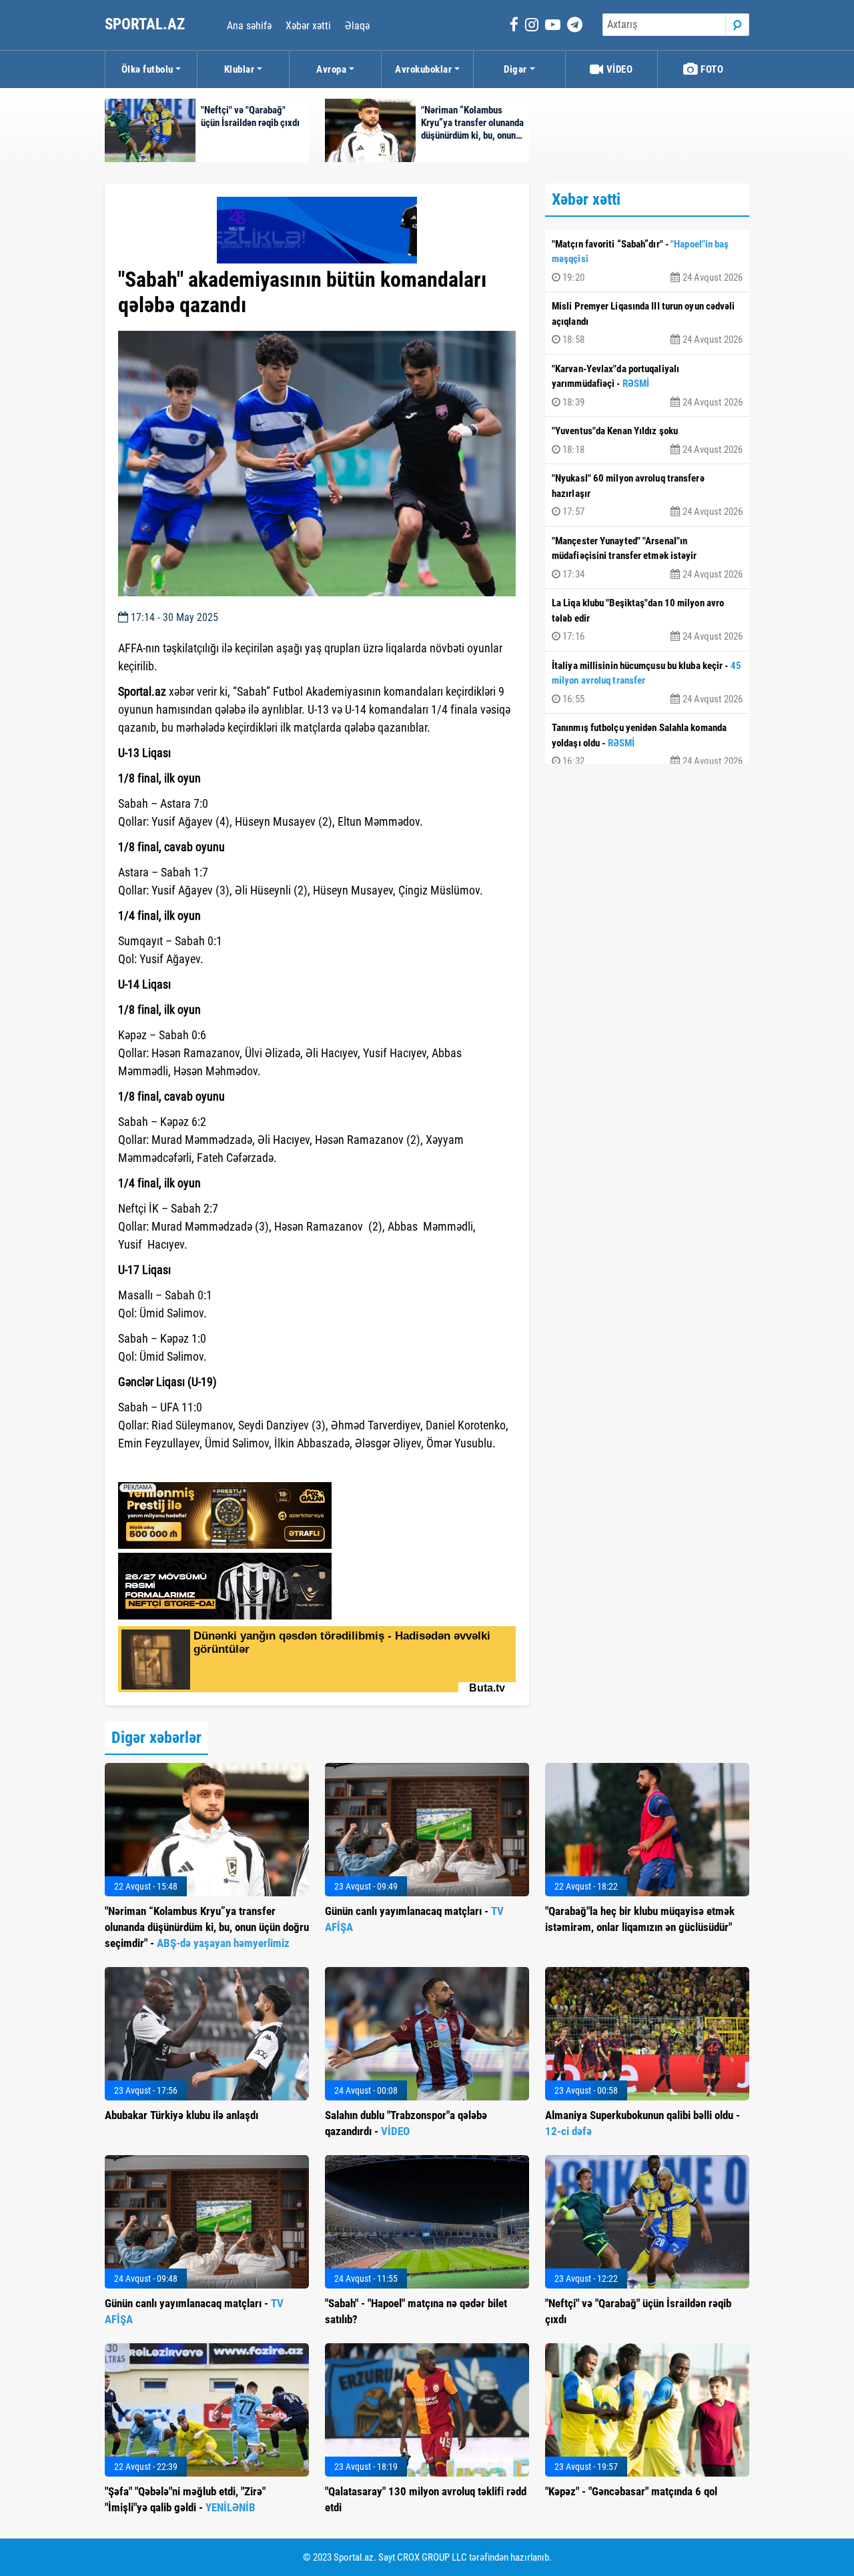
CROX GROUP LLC (432, 2557)
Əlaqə (357, 26)
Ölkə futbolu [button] (147, 69)
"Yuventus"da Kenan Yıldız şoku (647, 440)
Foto (711, 69)
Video (618, 69)
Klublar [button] (240, 69)
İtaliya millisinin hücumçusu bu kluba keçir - (647, 682)
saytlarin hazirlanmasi (172, 1467)
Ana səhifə (249, 26)
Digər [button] (515, 69)
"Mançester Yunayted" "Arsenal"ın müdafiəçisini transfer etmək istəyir (647, 558)
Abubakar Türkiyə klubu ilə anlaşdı (181, 2115)
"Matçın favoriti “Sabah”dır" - (647, 261)
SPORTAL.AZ (146, 24)
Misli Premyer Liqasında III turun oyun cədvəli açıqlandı (647, 323)
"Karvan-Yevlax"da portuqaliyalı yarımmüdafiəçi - (647, 386)
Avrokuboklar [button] (423, 69)
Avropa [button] (331, 69)
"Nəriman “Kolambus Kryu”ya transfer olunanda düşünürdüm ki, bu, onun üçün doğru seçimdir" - (207, 1927)
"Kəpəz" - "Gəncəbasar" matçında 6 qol (631, 2491)
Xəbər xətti (308, 26)
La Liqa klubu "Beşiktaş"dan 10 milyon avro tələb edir (647, 620)
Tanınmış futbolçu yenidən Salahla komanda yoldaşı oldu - (647, 744)
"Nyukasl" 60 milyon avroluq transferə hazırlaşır (647, 495)
